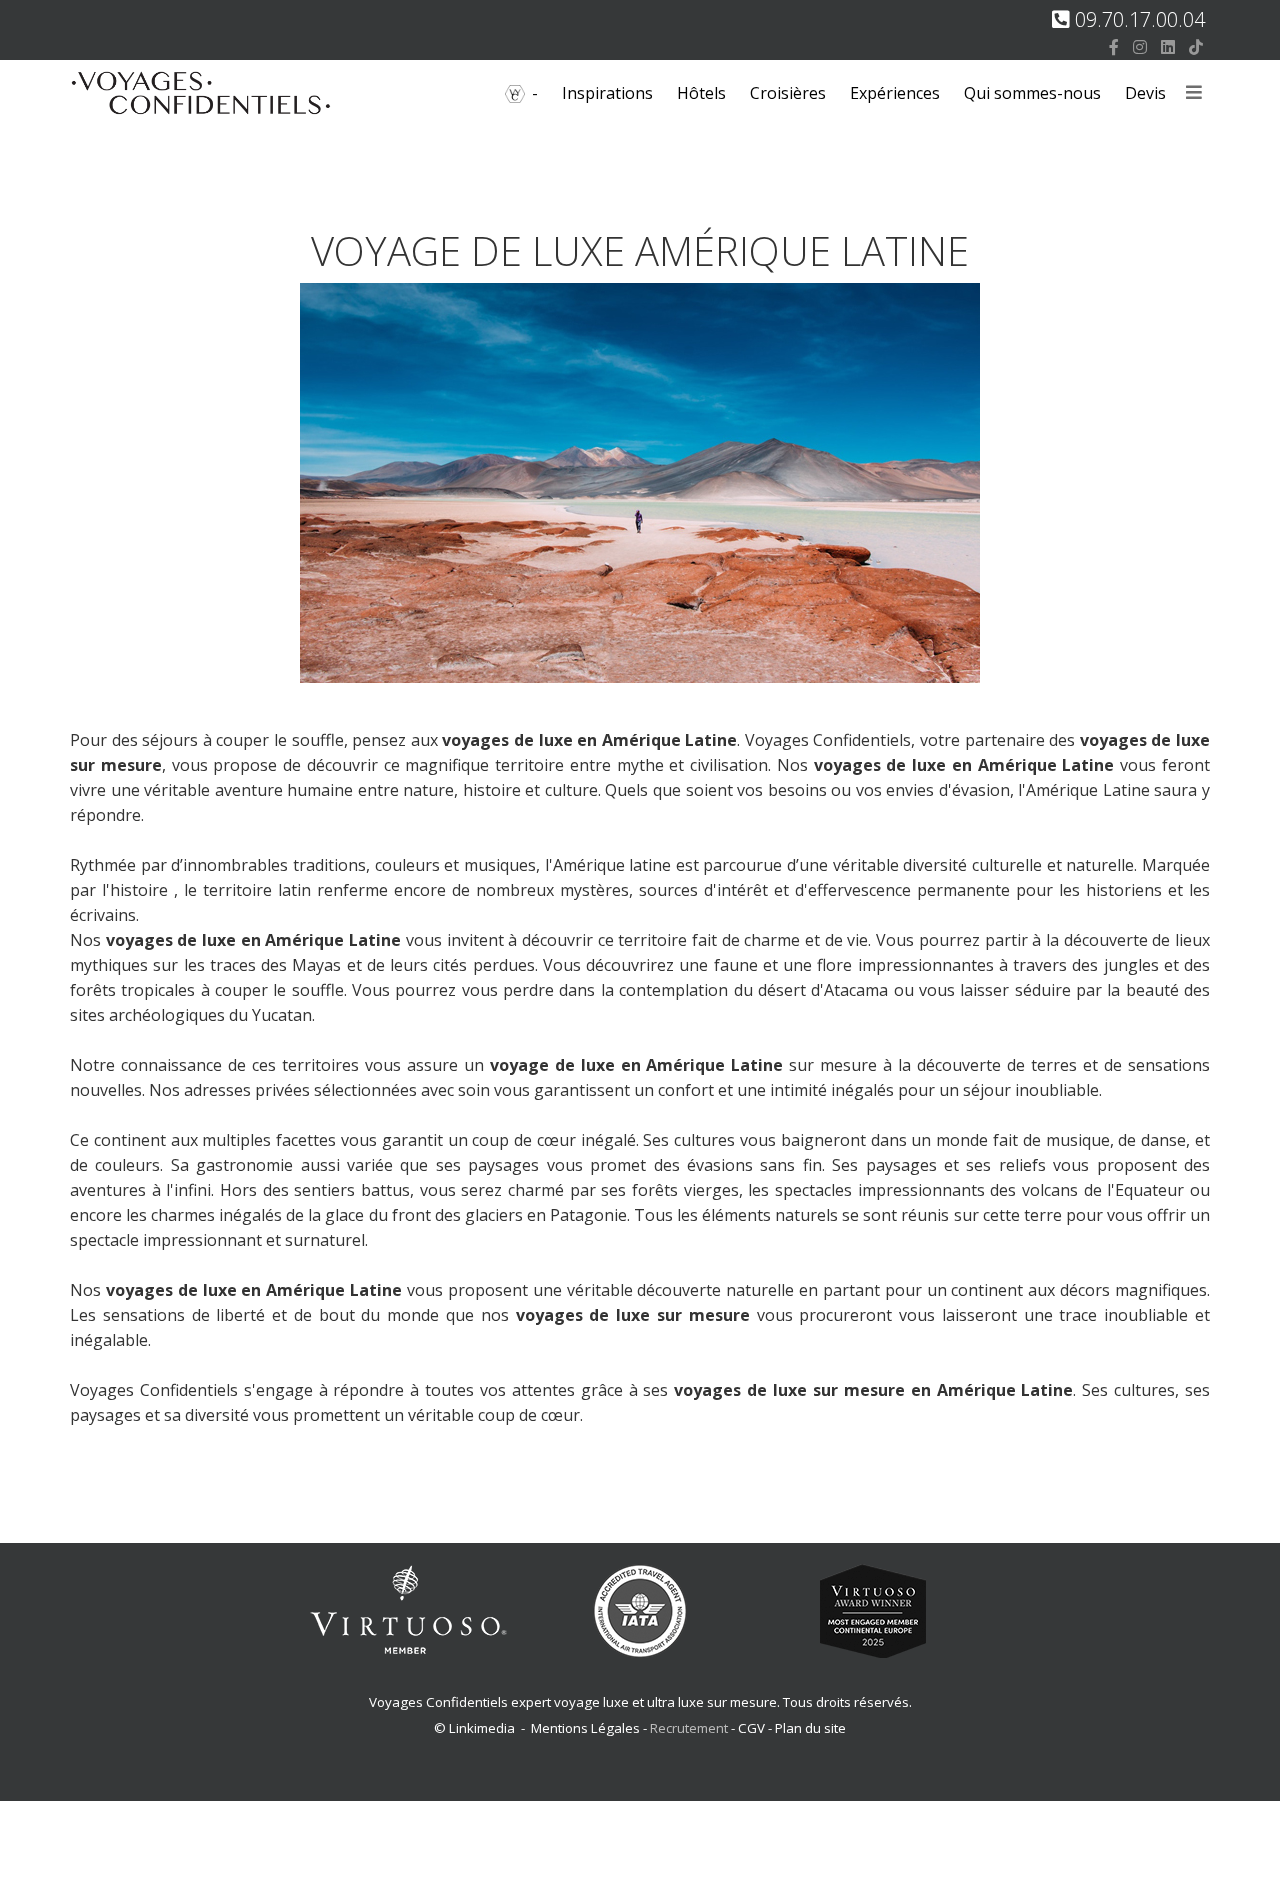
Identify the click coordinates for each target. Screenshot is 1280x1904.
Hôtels (701, 93)
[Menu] (1194, 93)
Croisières (788, 93)
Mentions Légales (585, 1728)
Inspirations (607, 93)
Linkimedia (482, 1728)
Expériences (895, 93)
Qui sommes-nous (1032, 93)
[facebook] (1114, 47)
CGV (751, 1728)
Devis (1145, 93)
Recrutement (690, 1728)
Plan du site (810, 1728)
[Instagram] (1140, 47)
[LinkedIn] (1168, 47)
